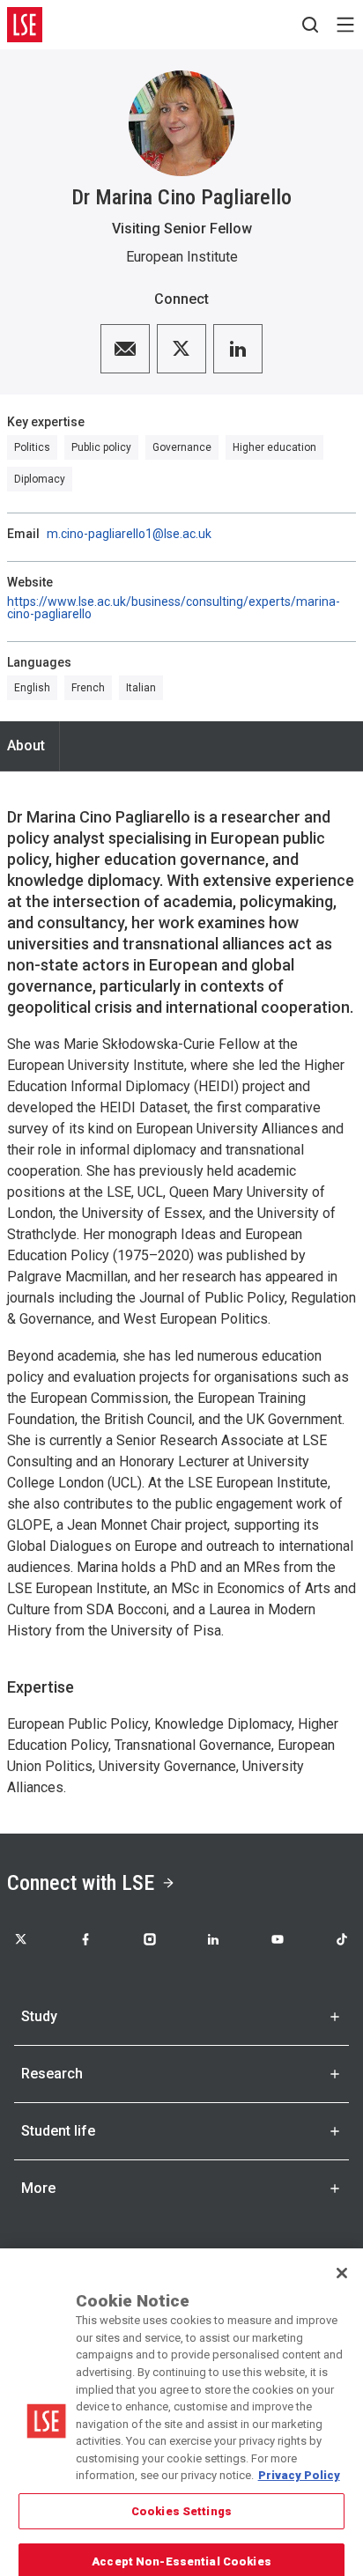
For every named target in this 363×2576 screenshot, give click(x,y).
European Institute (182, 257)
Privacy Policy (299, 2457)
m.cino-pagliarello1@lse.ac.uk (129, 534)
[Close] (342, 2255)
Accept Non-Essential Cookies (181, 2543)
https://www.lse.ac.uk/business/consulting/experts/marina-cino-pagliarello (174, 608)
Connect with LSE (81, 1883)
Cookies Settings (181, 2493)
